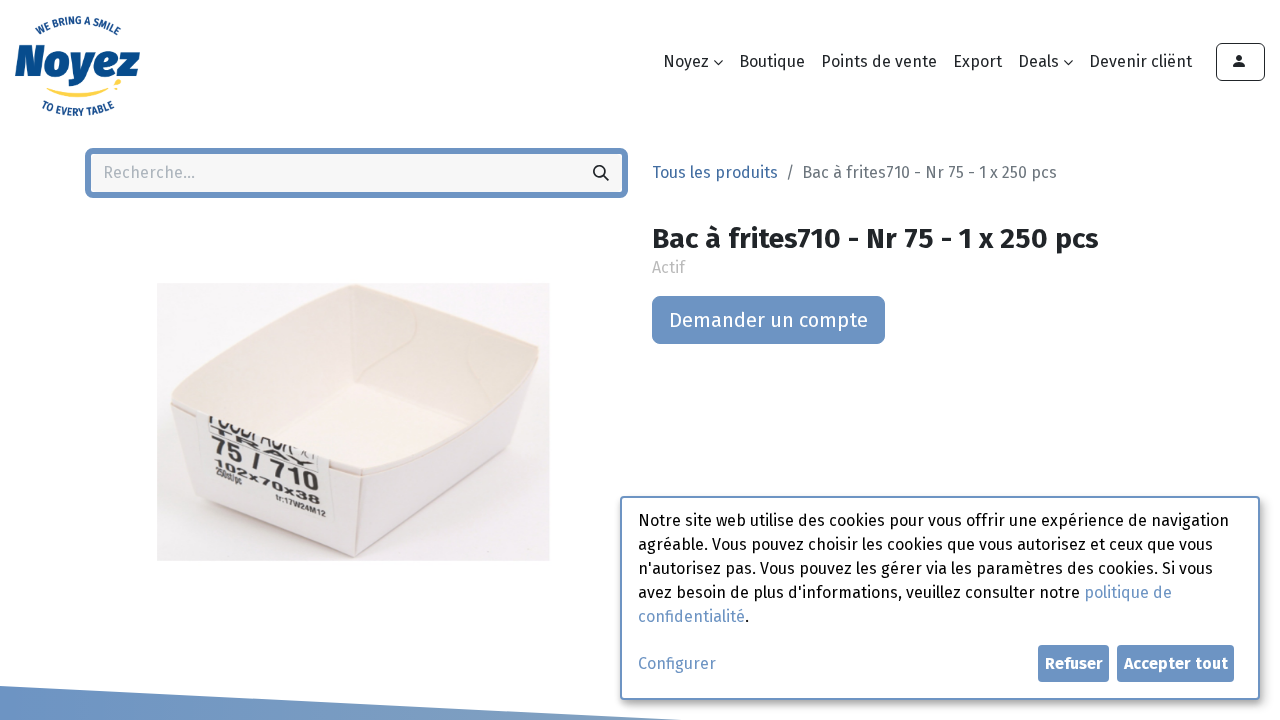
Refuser (1074, 663)
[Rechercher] (601, 173)
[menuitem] (772, 62)
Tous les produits (715, 172)
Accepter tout (1176, 663)
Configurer (677, 663)
